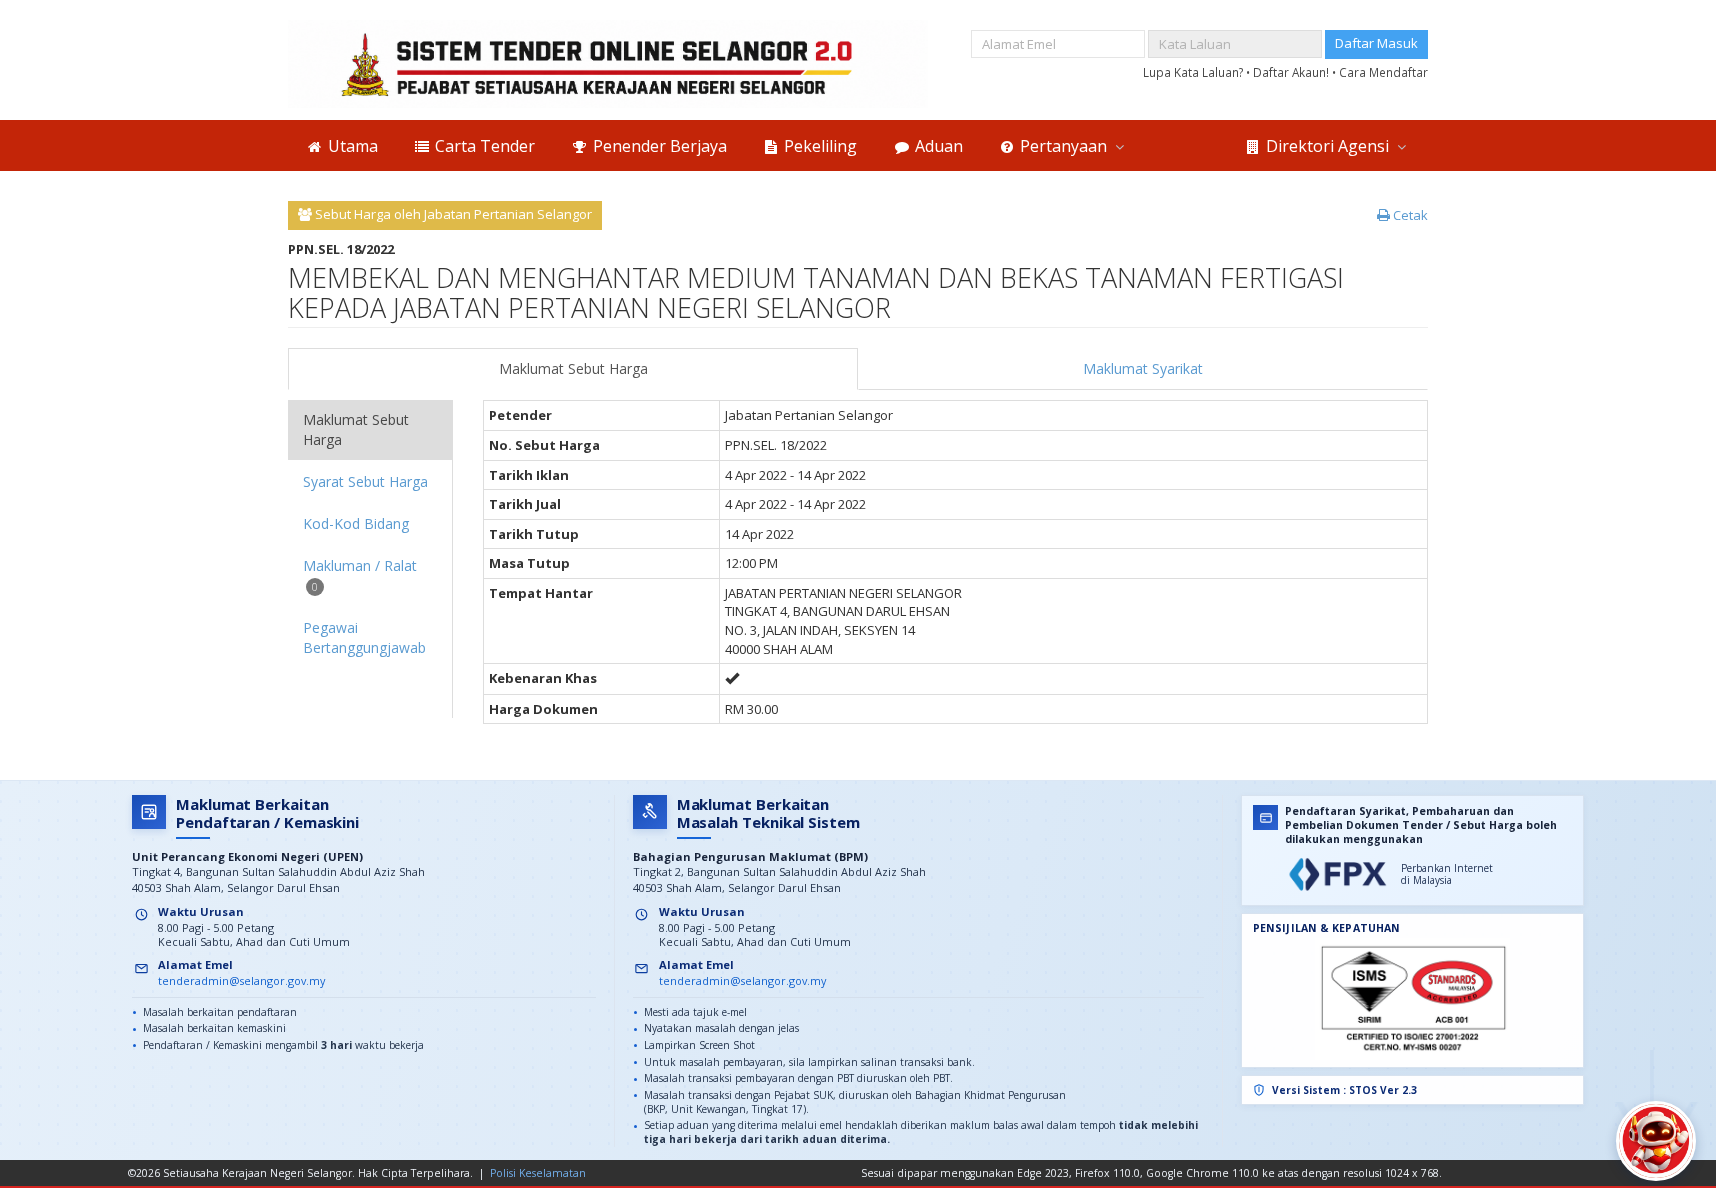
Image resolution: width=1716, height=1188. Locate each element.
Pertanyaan (1063, 146)
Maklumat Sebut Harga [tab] (356, 429)
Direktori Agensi (1327, 146)
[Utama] (608, 64)
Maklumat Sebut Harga (573, 368)
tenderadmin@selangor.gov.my (241, 980)
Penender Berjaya (658, 146)
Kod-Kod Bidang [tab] (356, 523)
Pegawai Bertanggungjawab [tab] (364, 637)
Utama (351, 146)
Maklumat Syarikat (1143, 368)
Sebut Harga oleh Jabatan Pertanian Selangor (452, 214)
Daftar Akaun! (1292, 72)
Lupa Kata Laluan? (1194, 72)
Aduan (937, 146)
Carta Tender (483, 146)
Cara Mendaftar (1383, 72)
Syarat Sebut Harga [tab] (365, 481)
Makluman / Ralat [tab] (360, 574)
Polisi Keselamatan (538, 1173)
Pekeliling (818, 146)
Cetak (1409, 215)
